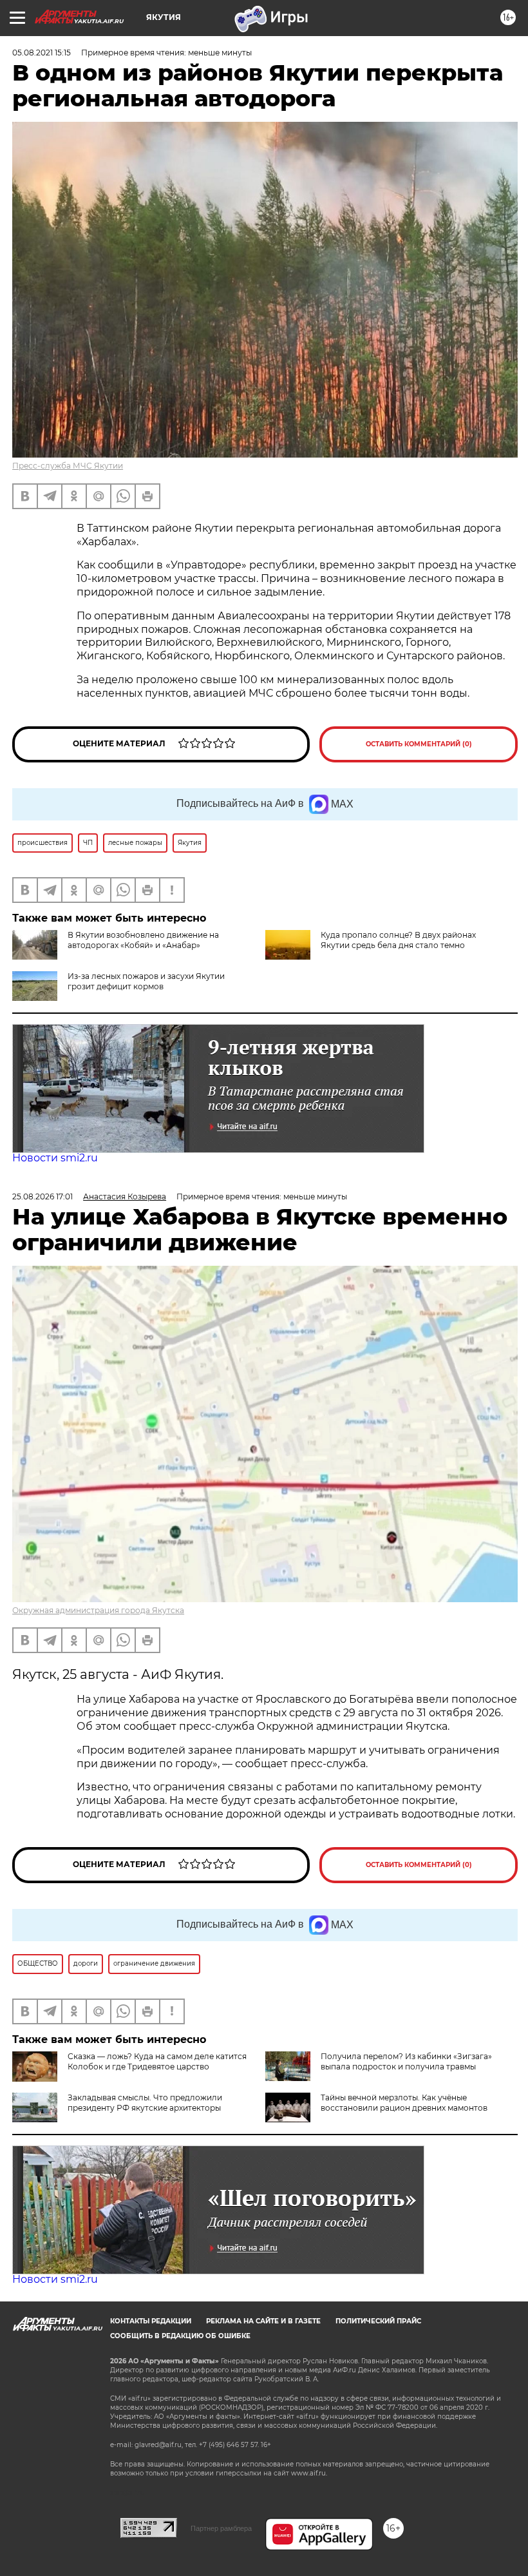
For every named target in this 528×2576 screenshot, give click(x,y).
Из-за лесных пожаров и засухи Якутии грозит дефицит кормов (146, 981)
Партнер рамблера (221, 2528)
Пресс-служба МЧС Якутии (68, 466)
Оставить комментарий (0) (419, 744)
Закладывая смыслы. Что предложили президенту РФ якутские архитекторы (145, 2103)
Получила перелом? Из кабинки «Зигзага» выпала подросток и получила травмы (406, 2061)
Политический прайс (378, 2321)
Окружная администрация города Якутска (98, 1610)
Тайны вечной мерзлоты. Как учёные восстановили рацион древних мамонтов (404, 2103)
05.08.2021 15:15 (42, 53)
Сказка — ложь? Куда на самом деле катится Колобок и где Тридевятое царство (157, 2061)
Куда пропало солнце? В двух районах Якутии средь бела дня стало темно (398, 940)
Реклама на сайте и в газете (263, 2321)
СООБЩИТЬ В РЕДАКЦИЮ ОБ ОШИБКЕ (180, 2336)
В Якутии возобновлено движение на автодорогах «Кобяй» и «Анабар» (143, 940)
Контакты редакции (151, 2321)
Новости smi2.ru (55, 1158)
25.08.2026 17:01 (42, 1196)
